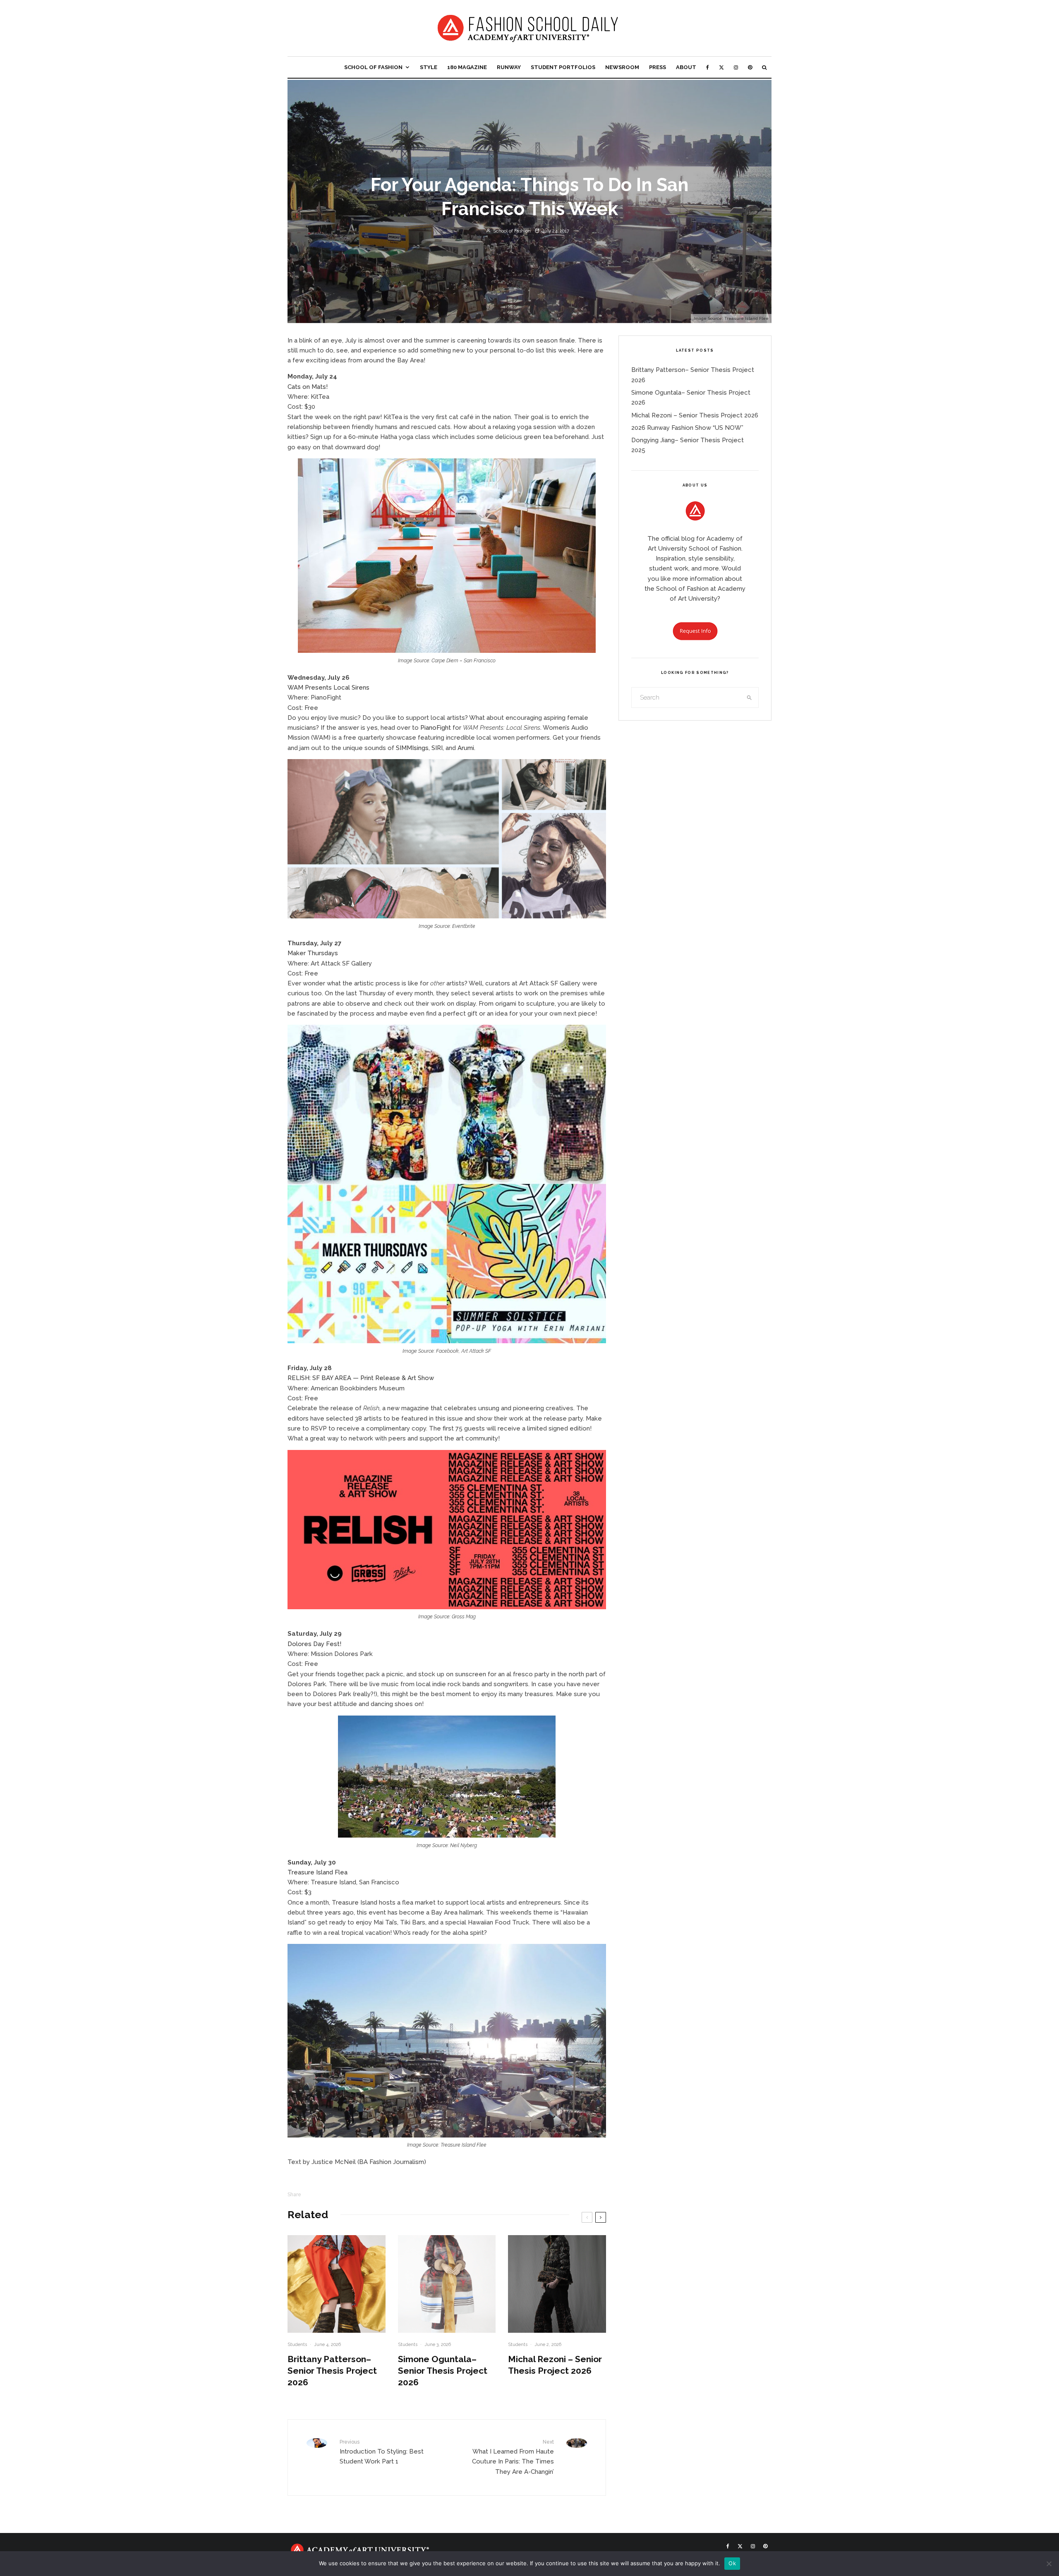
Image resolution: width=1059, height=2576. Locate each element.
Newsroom (622, 67)
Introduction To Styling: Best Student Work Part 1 (382, 2452)
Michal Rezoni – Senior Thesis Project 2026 (555, 2365)
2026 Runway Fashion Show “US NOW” (687, 428)
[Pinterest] (750, 67)
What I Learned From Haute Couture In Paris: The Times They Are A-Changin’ (513, 2457)
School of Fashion (373, 67)
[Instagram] (736, 67)
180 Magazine (467, 67)
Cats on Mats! (308, 387)
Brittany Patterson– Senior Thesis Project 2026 (332, 2371)
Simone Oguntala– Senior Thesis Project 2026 (443, 2371)
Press (658, 67)
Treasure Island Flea (317, 1872)
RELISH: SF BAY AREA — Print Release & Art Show (361, 1378)
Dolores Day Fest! (314, 1644)
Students (297, 2345)
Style (429, 67)
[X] (721, 67)
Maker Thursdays (313, 953)
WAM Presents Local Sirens (328, 688)
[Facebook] (708, 67)
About (686, 67)
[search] (750, 697)
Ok (732, 2563)
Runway (509, 67)
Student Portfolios (563, 67)
